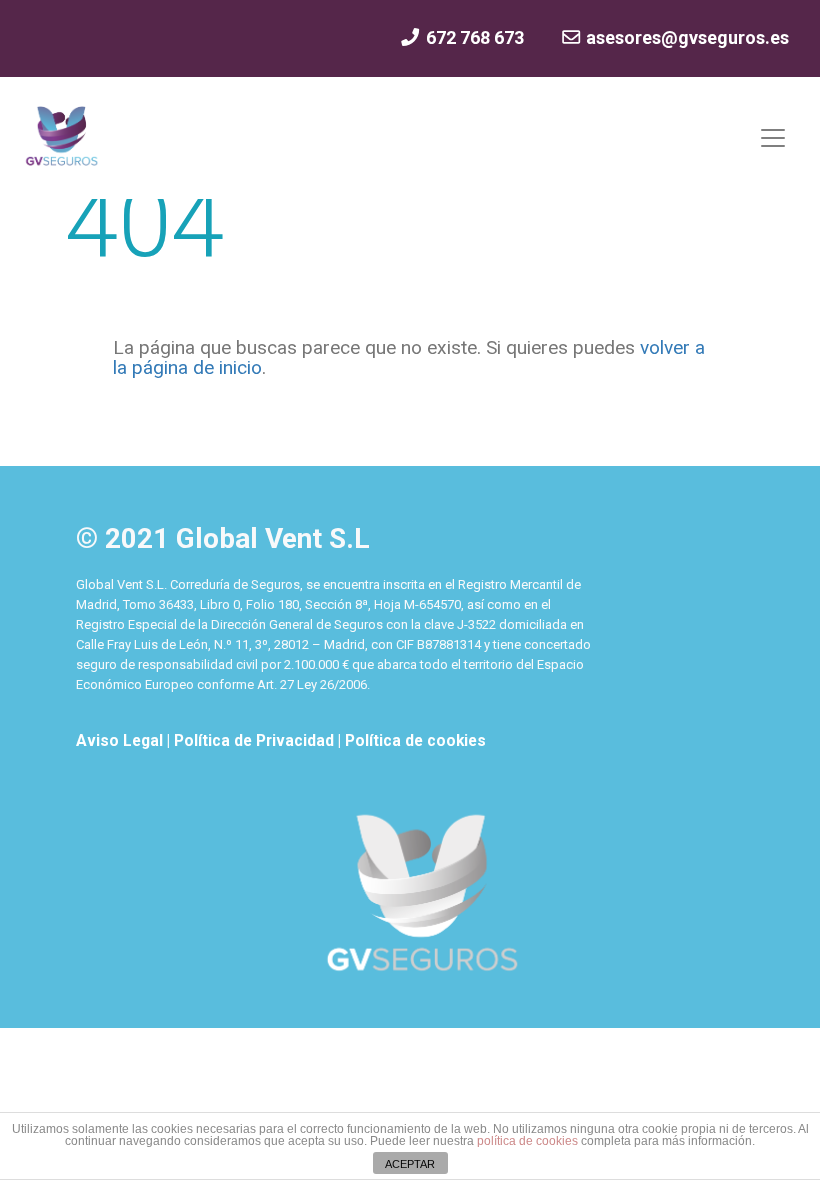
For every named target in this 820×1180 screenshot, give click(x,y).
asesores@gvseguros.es (685, 37)
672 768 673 (472, 37)
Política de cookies (415, 741)
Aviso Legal (121, 741)
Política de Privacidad (256, 741)
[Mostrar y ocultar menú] (773, 138)
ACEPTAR (410, 1164)
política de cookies (527, 1141)
